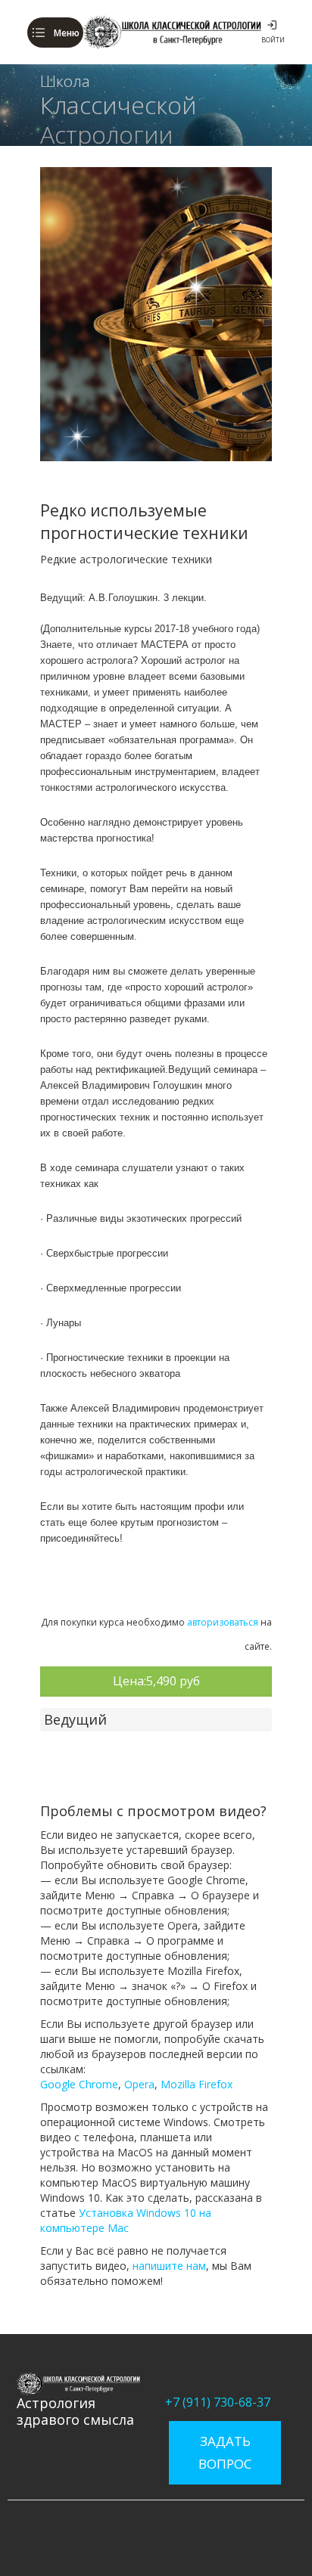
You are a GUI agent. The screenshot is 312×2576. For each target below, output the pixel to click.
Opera (139, 2084)
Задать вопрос (225, 2452)
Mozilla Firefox (197, 2084)
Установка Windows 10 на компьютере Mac (126, 2220)
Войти (273, 40)
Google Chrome (79, 2084)
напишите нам (169, 2266)
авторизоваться (223, 1622)
